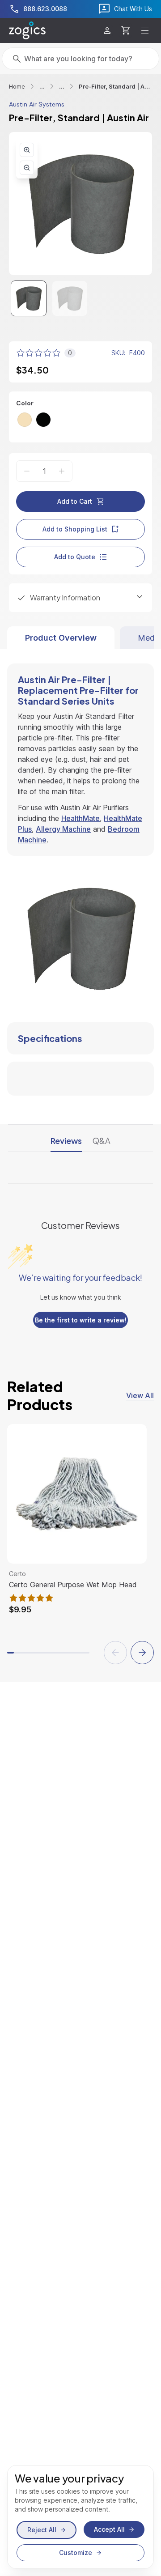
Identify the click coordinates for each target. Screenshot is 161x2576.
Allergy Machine (63, 829)
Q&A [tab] (102, 1141)
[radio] (25, 420)
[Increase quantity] (62, 471)
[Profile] (107, 31)
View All (140, 1395)
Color (25, 403)
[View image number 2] (70, 298)
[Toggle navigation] (145, 30)
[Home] (27, 30)
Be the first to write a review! (81, 1320)
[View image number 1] (29, 298)
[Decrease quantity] (27, 471)
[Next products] (142, 1653)
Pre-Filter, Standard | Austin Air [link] (115, 86)
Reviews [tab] (66, 1141)
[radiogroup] (80, 420)
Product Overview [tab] (61, 638)
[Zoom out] (27, 168)
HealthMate (80, 818)
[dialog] (80, 2517)
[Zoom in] (27, 150)
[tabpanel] (80, 872)
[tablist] (80, 638)
